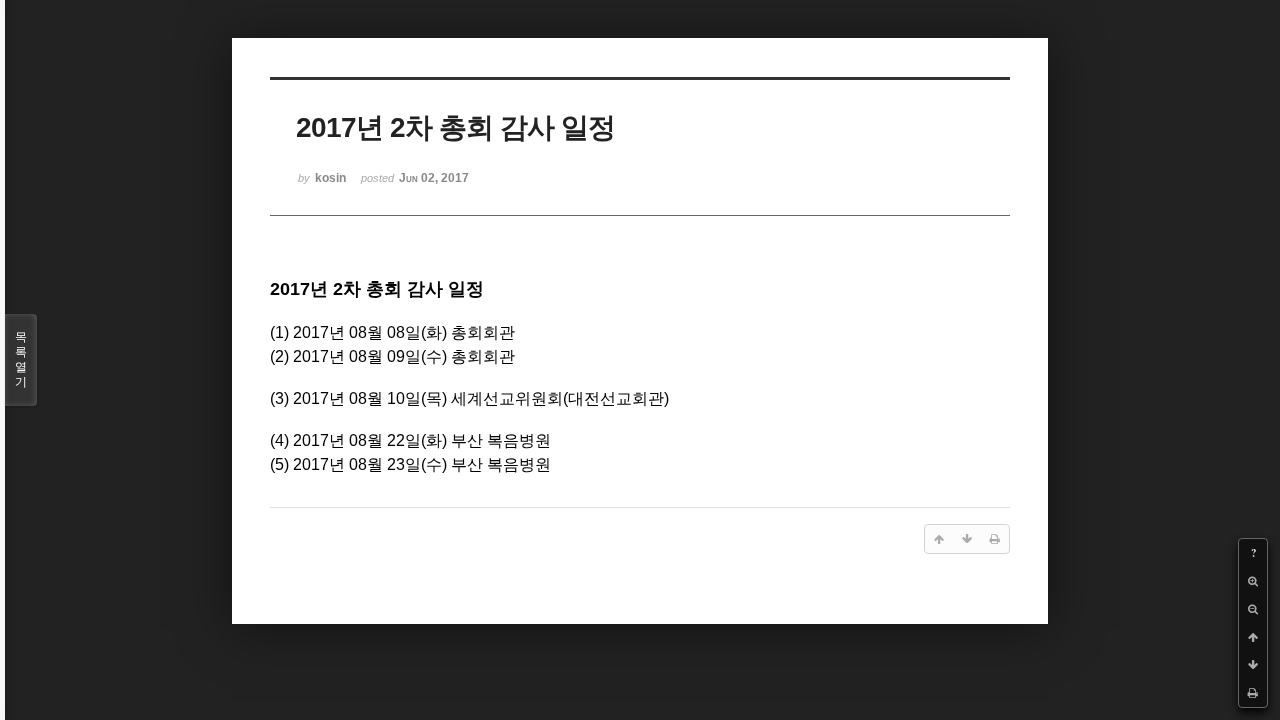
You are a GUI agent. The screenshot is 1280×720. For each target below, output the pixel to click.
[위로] (1253, 637)
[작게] (1253, 609)
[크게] (1253, 581)
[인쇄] (1253, 693)
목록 (21, 359)
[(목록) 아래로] (1253, 665)
